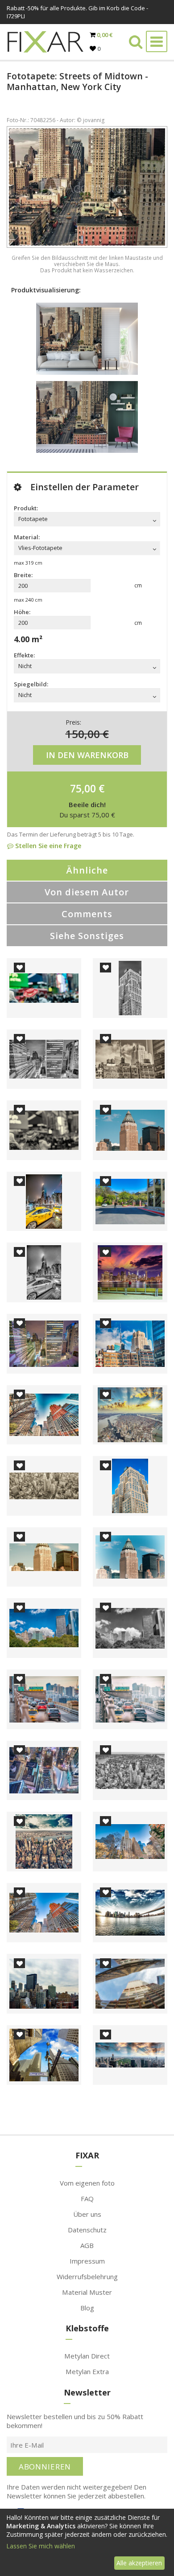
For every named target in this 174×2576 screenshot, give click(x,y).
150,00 (83, 734)
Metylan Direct (87, 2356)
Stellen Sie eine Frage (47, 846)
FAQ (87, 2199)
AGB (87, 2245)
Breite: (23, 575)
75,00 (83, 788)
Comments (87, 914)
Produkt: (26, 508)
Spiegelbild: (31, 684)
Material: (27, 537)
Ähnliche (87, 870)
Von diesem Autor (87, 892)
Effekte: (24, 655)
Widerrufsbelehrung (87, 2277)
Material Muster (87, 2292)
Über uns (87, 2214)
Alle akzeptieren (139, 2563)
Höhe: (22, 612)
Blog (87, 2308)
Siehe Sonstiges (87, 936)
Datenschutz (87, 2230)
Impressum (87, 2261)
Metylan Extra (87, 2371)
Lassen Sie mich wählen (41, 2546)
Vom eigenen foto (87, 2183)
